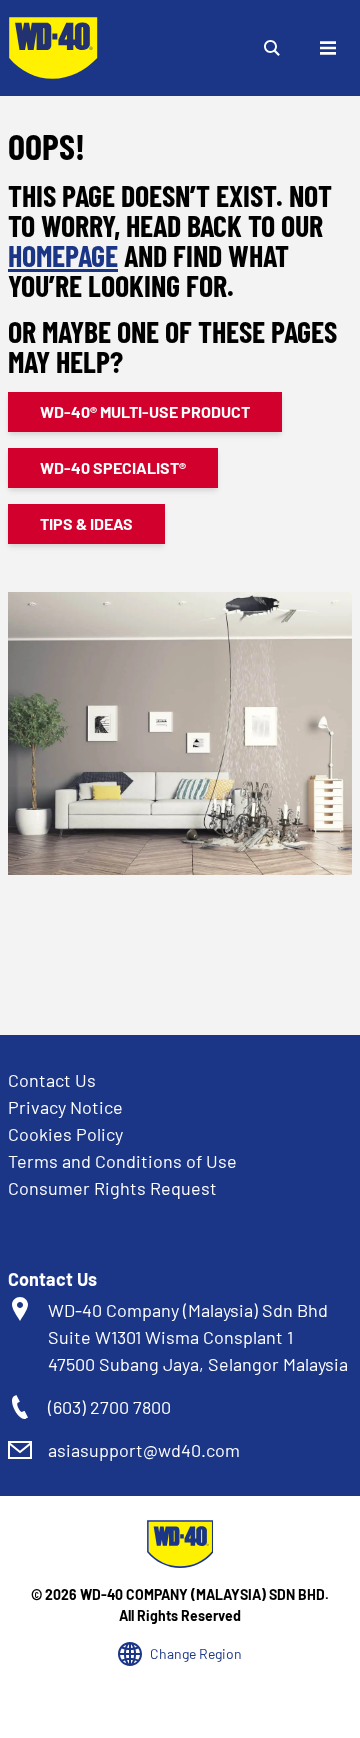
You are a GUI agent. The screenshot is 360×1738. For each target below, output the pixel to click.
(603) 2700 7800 (109, 1407)
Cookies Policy (65, 1134)
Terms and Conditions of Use (122, 1161)
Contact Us (52, 1080)
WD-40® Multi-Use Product (145, 411)
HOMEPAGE (63, 255)
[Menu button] (328, 48)
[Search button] (272, 48)
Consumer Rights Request (112, 1188)
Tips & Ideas (86, 523)
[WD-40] (53, 48)
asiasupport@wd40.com (144, 1450)
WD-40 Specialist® (113, 467)
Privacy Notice (65, 1107)
